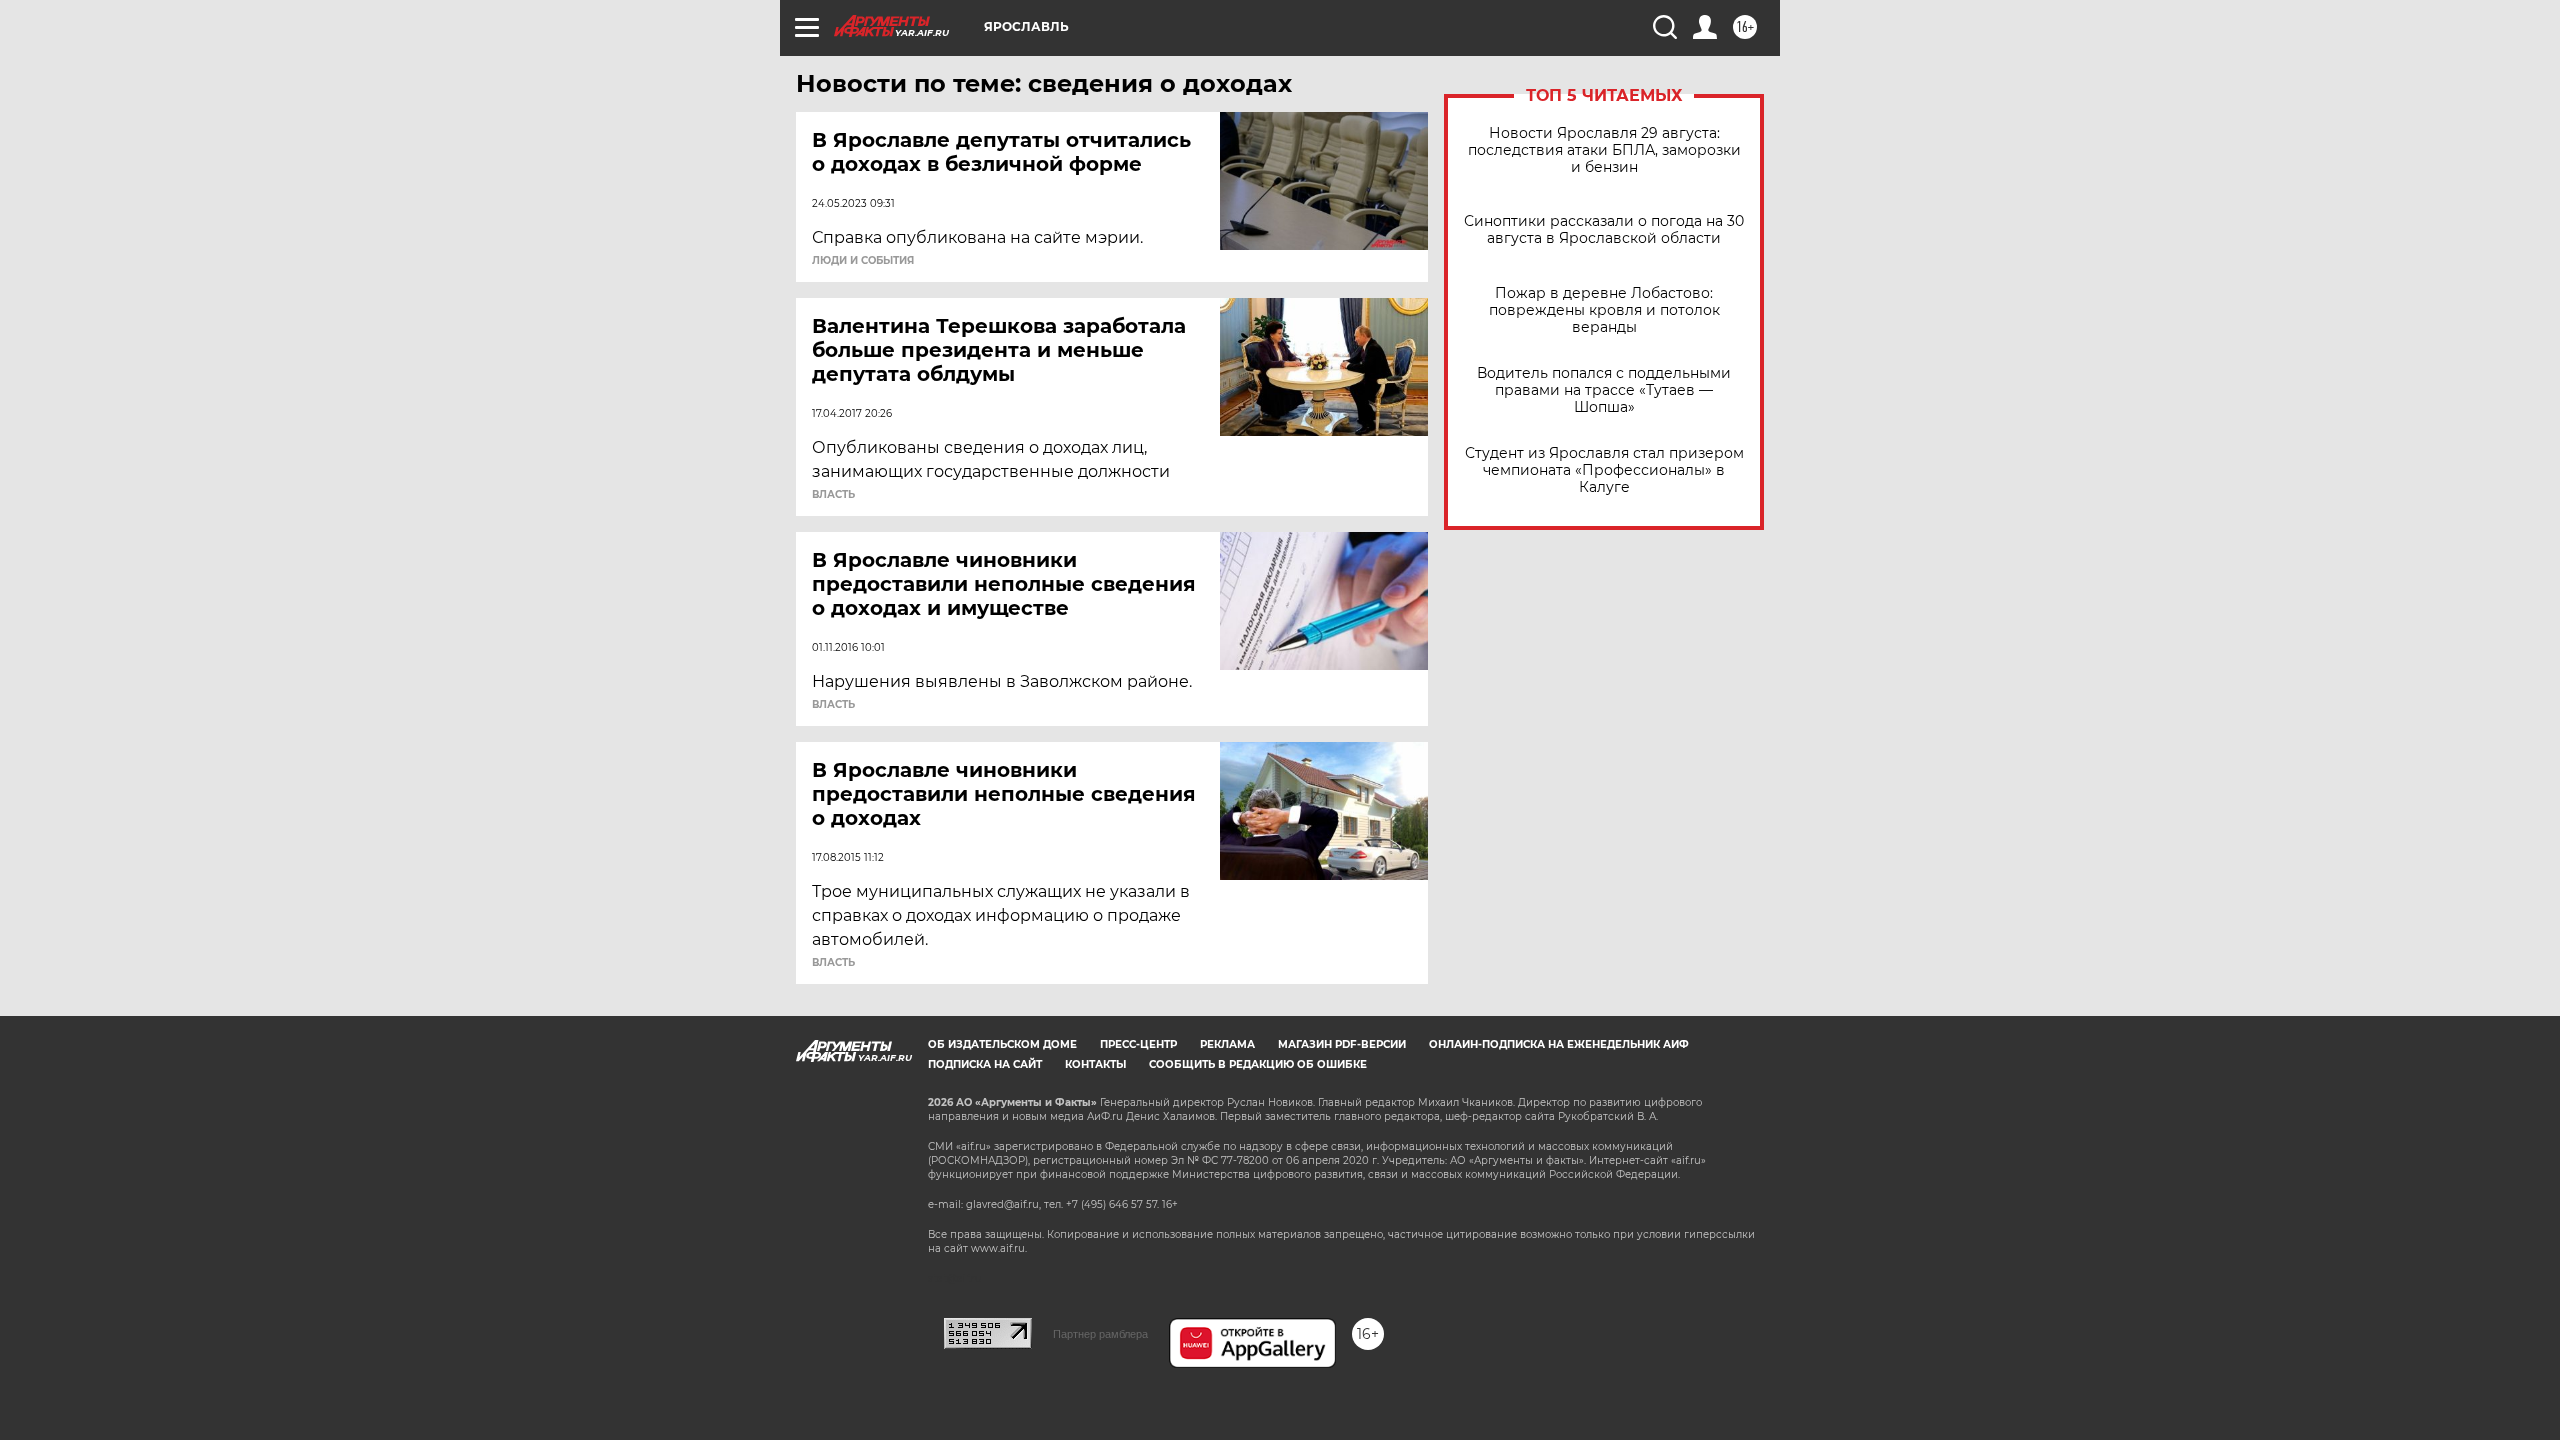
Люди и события (863, 261)
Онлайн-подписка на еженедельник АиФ (1559, 1044)
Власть (833, 495)
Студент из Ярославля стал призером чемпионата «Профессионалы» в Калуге (1604, 470)
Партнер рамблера (1100, 1334)
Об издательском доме (1002, 1044)
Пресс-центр (1138, 1044)
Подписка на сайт (985, 1064)
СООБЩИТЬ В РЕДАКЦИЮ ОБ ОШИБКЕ (1258, 1064)
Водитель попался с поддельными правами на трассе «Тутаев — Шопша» (1604, 390)
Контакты (1095, 1064)
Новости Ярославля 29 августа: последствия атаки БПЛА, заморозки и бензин (1604, 150)
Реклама (1227, 1044)
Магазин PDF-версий (1342, 1044)
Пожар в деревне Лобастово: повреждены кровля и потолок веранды (1604, 310)
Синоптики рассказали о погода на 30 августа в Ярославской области (1604, 230)
